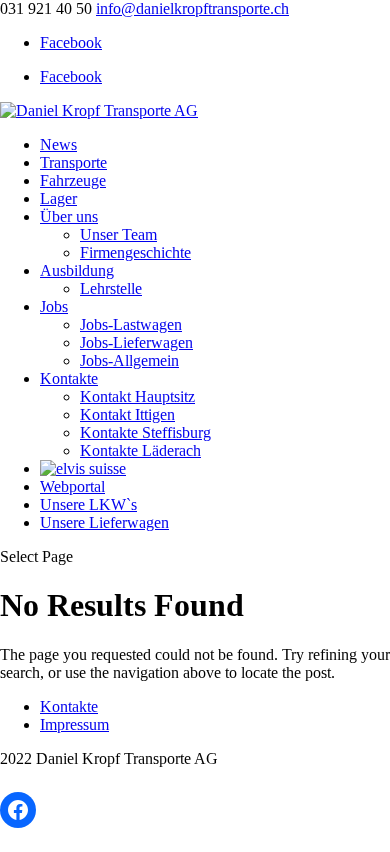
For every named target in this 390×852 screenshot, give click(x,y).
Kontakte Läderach (140, 450)
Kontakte (69, 378)
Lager (58, 198)
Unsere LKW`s (88, 504)
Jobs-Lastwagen (131, 324)
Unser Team (118, 234)
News (58, 144)
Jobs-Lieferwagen (136, 342)
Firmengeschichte (135, 252)
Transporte (73, 162)
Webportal (72, 486)
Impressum (74, 724)
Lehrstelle (111, 288)
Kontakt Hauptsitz (137, 396)
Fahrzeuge (73, 180)
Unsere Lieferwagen (104, 522)
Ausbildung (77, 270)
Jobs (54, 306)
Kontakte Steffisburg (145, 432)
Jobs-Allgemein (129, 360)
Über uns (69, 216)
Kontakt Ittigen (127, 414)
